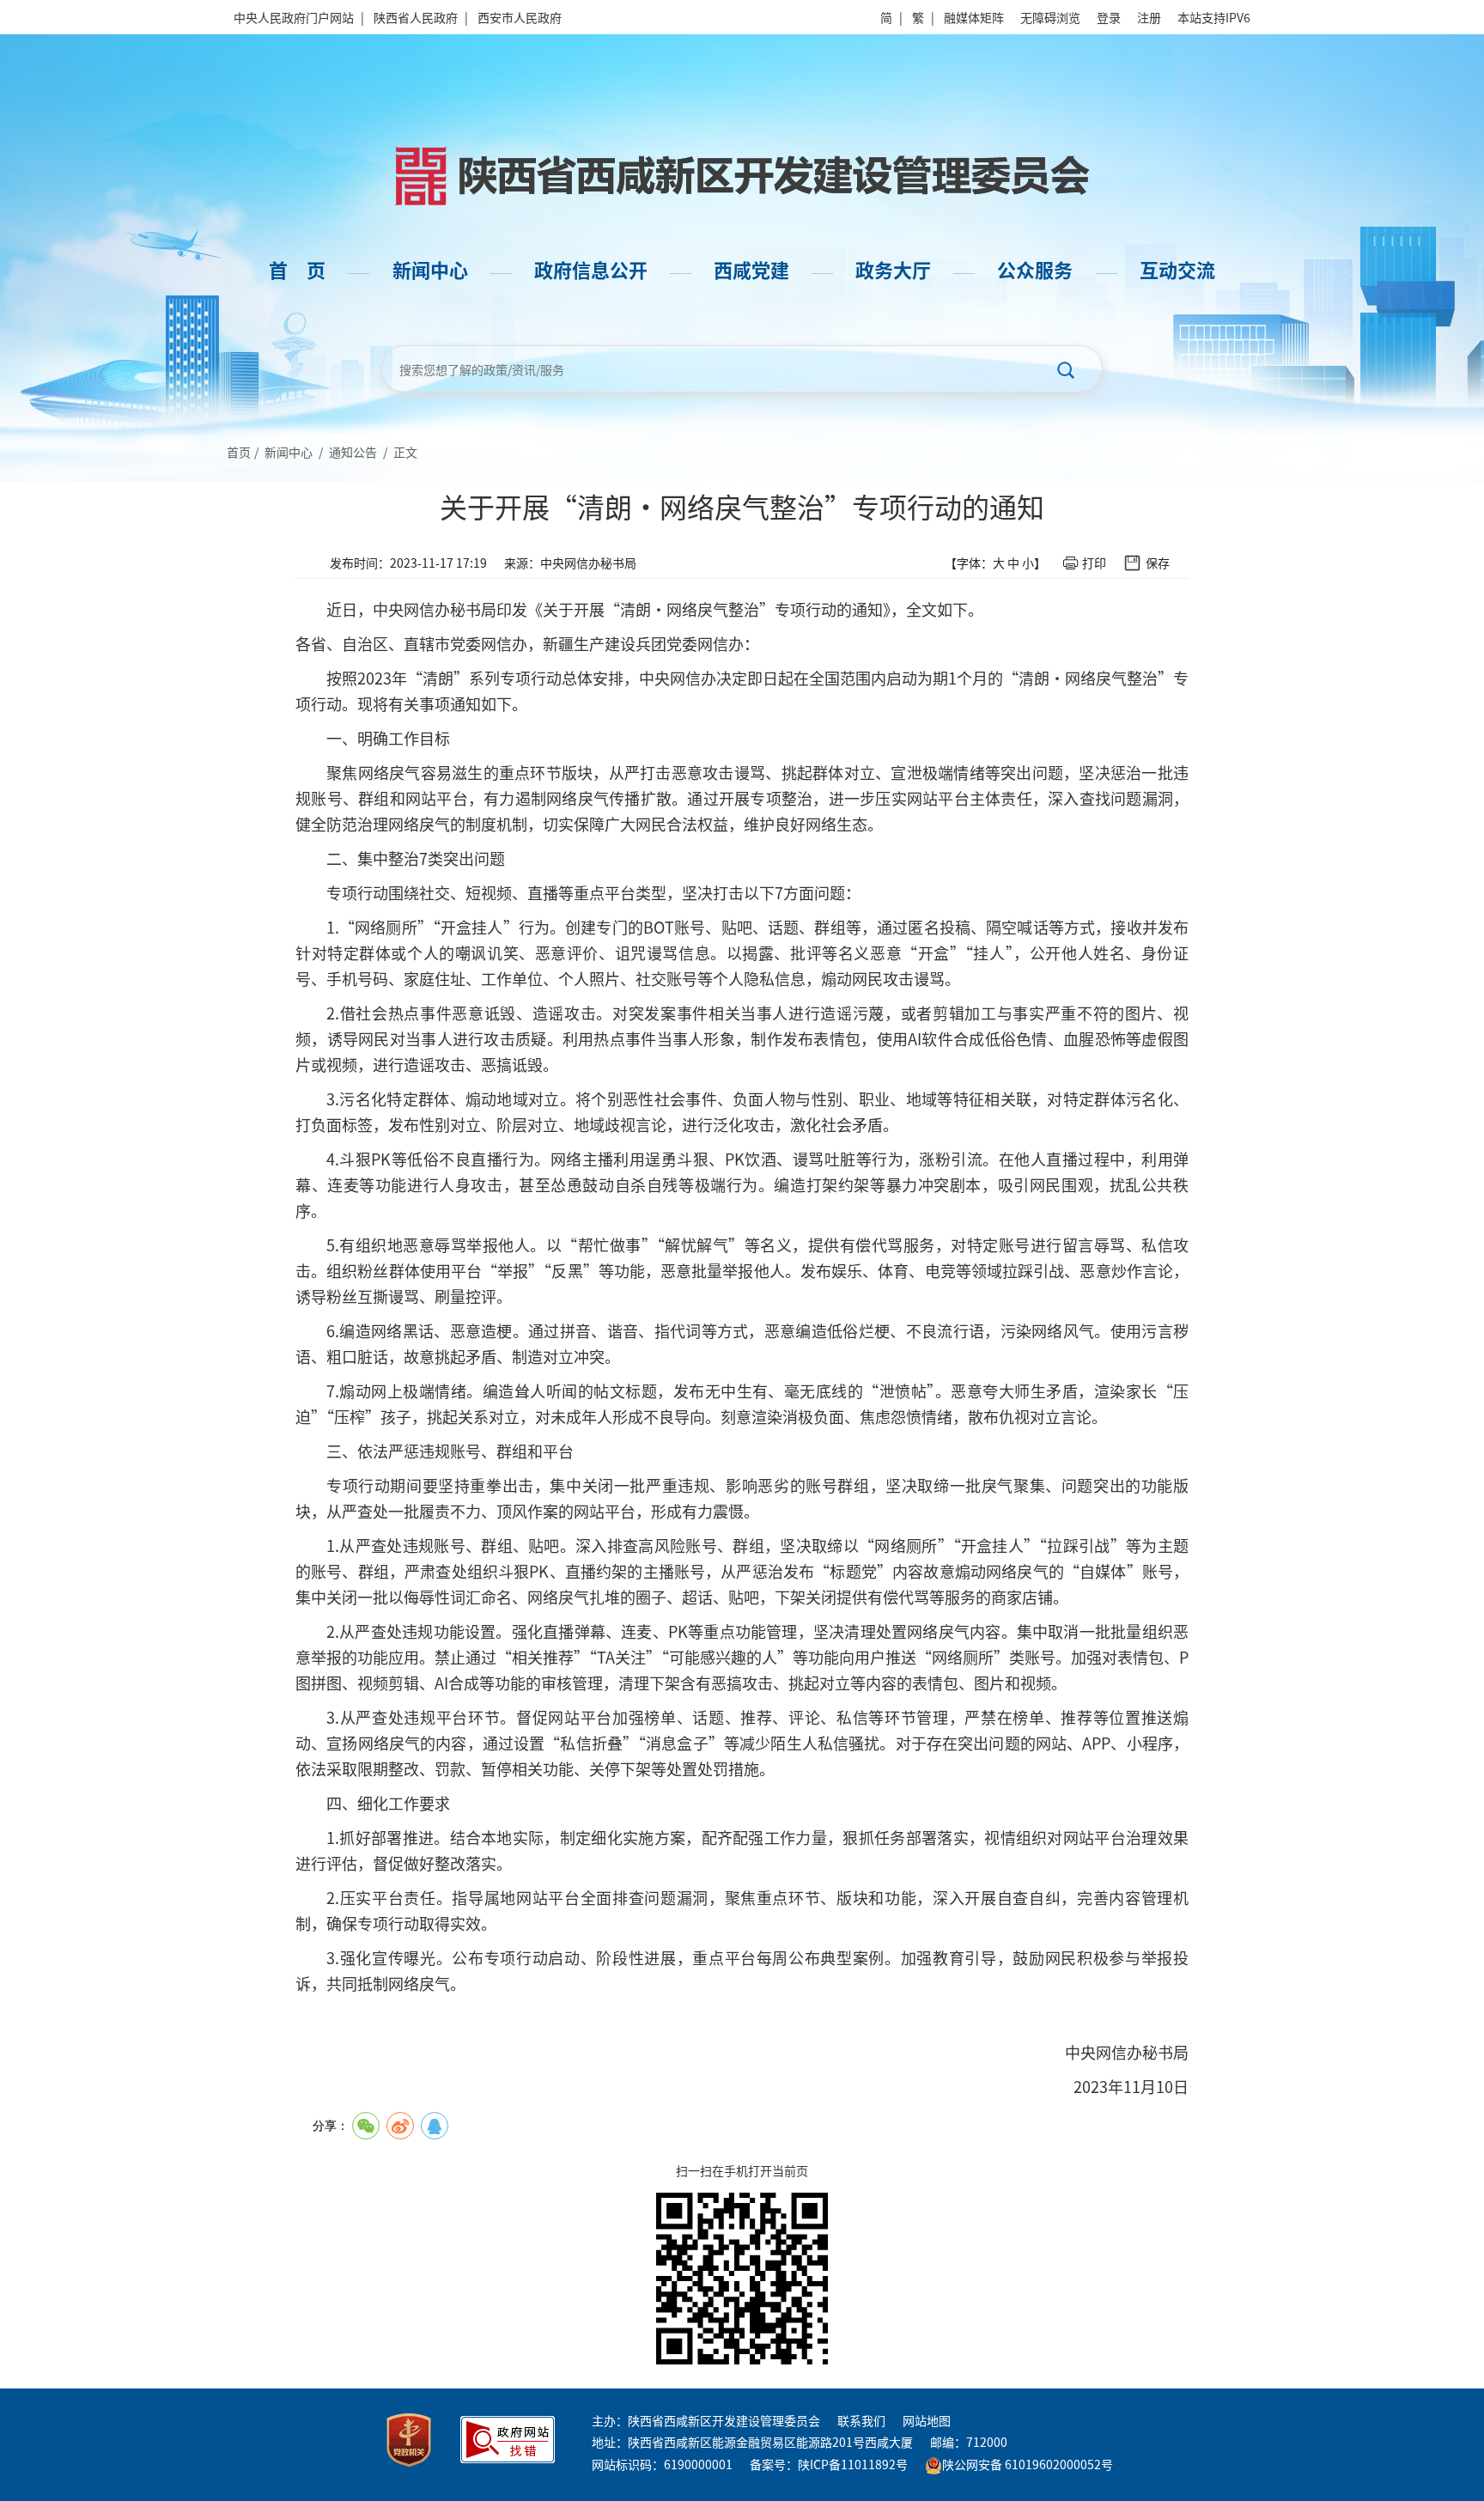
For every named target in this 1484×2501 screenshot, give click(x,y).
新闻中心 (289, 452)
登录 (1109, 17)
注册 (1149, 17)
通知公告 (353, 452)
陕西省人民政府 (416, 17)
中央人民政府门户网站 (294, 17)
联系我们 (861, 2420)
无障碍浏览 (1050, 17)
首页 (239, 452)
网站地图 (927, 2420)
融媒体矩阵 (974, 17)
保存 (1158, 563)
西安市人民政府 (520, 17)
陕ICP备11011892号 (853, 2464)
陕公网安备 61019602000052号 (1028, 2464)
